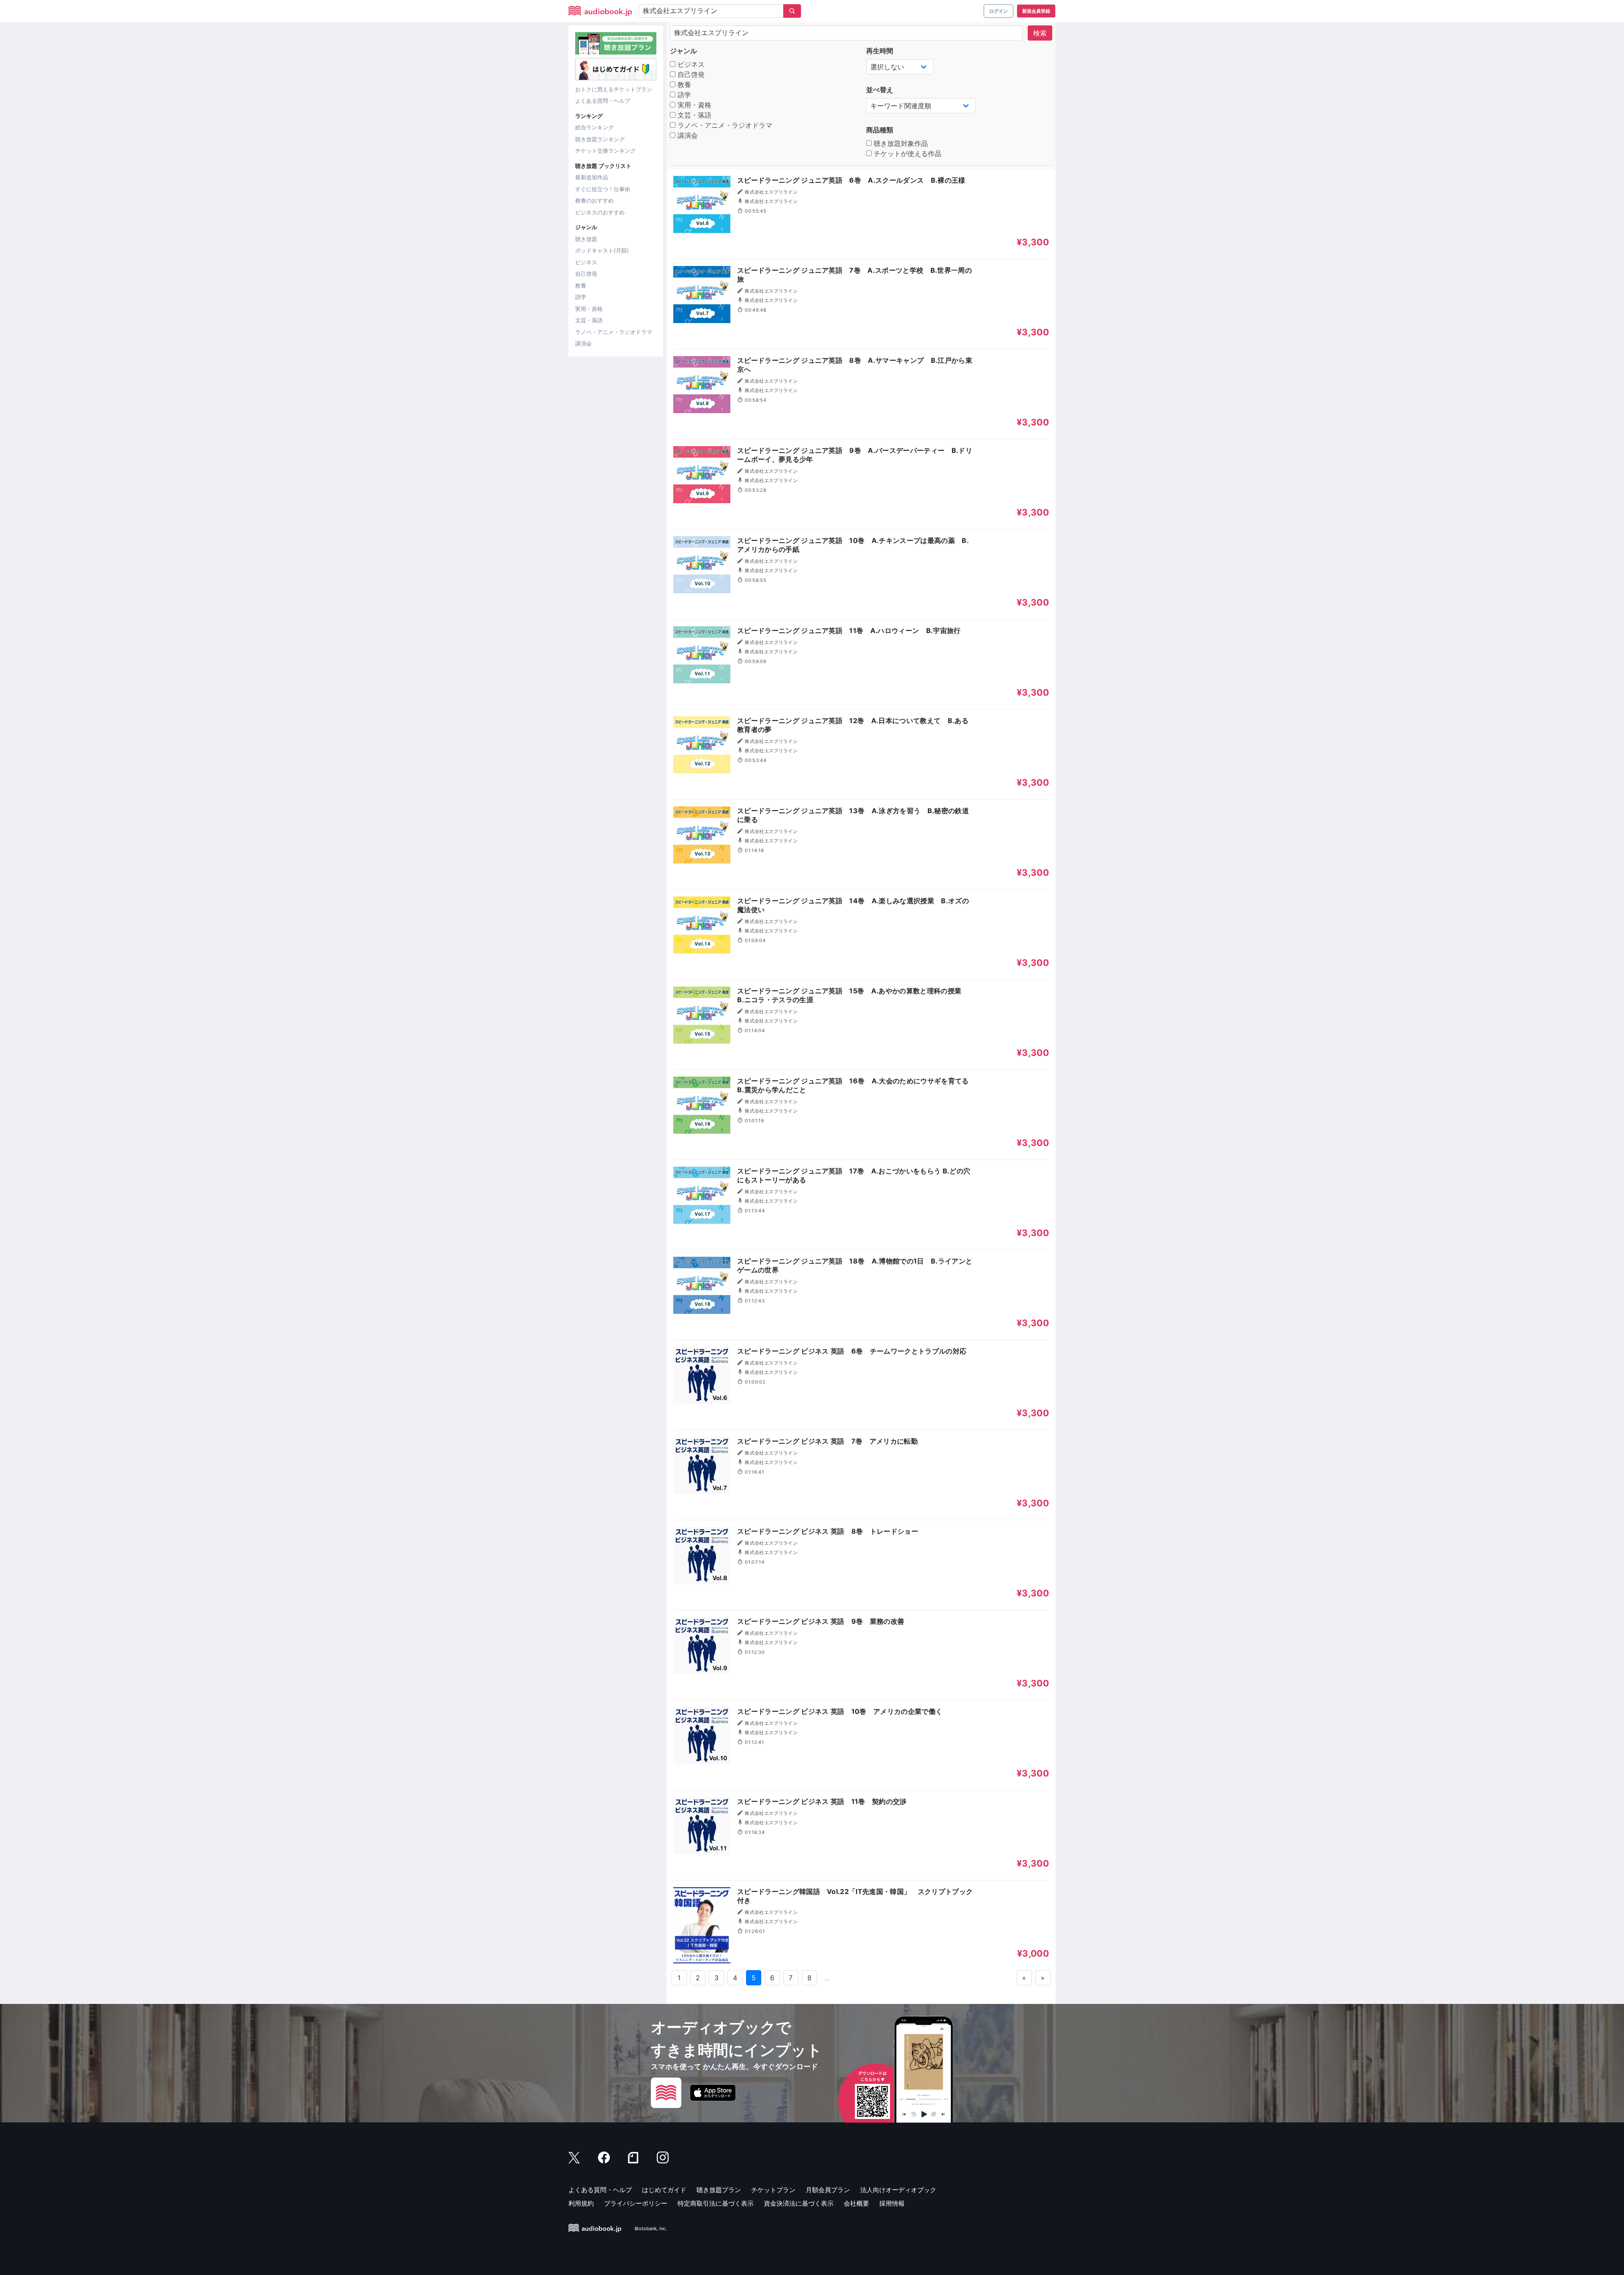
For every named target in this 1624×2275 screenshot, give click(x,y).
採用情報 (892, 2203)
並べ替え (880, 90)
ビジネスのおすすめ (600, 212)
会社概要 (856, 2203)
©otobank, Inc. (651, 2228)
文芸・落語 (589, 320)
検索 (1040, 33)
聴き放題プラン (719, 2190)
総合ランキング (594, 127)
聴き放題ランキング (600, 139)
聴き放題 (586, 239)
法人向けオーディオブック (898, 2190)
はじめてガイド (664, 2190)
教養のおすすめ (594, 200)
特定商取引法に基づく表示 (716, 2203)
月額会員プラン (828, 2190)
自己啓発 (586, 274)
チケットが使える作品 (907, 153)
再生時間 (880, 51)
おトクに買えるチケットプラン (614, 89)
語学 (581, 297)
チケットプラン (773, 2190)
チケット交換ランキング (605, 151)
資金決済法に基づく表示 (799, 2203)
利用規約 (581, 2203)
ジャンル (683, 51)
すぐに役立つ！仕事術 (603, 189)
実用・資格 (589, 309)
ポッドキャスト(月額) (602, 250)
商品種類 (880, 130)
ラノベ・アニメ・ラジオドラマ (614, 332)
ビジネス (586, 262)
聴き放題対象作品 (900, 143)
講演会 (583, 343)
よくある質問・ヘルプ (603, 101)
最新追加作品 (592, 177)
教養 (581, 285)
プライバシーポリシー (636, 2203)
